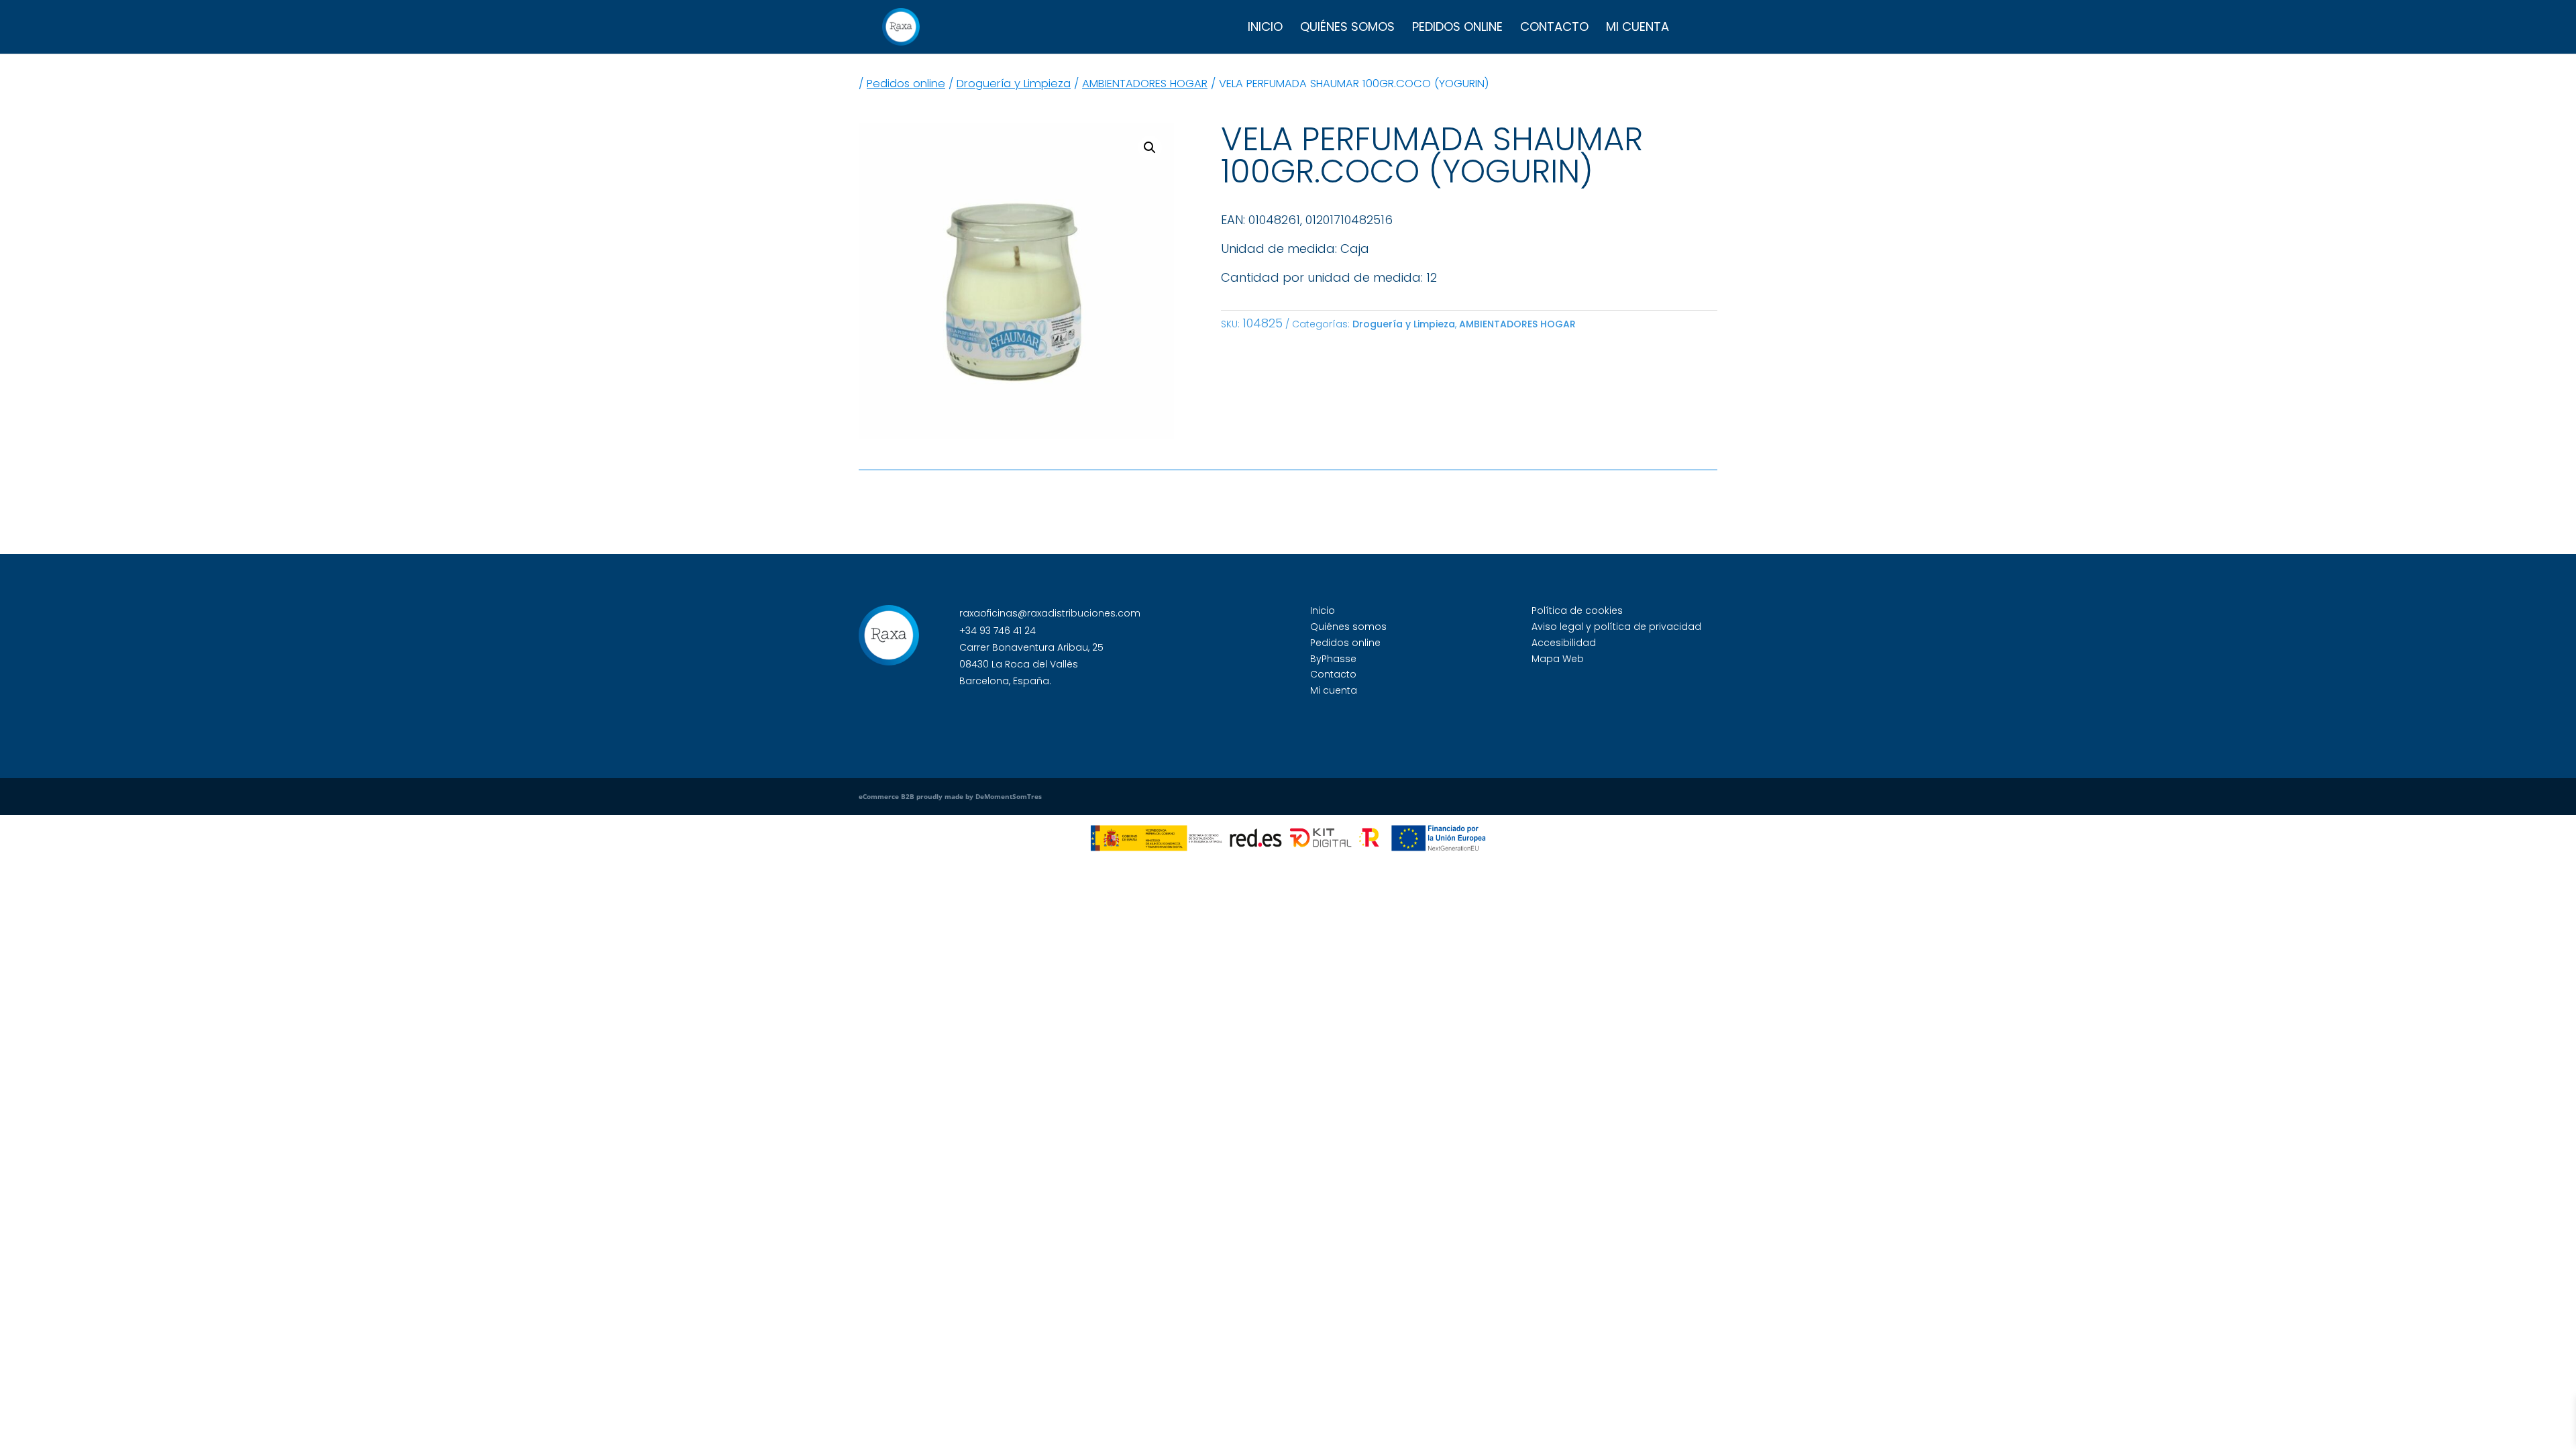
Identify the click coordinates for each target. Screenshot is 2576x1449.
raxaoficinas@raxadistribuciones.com (1050, 613)
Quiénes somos (1347, 29)
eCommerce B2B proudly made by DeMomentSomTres (950, 796)
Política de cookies (1577, 610)
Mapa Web (1558, 659)
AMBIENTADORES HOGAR (1145, 84)
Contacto (1554, 29)
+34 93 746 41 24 (998, 631)
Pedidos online (1457, 29)
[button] (1150, 148)
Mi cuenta (1638, 29)
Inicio (1265, 29)
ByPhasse (1333, 659)
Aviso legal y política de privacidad (1616, 627)
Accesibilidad (1564, 643)
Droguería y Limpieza (1014, 84)
